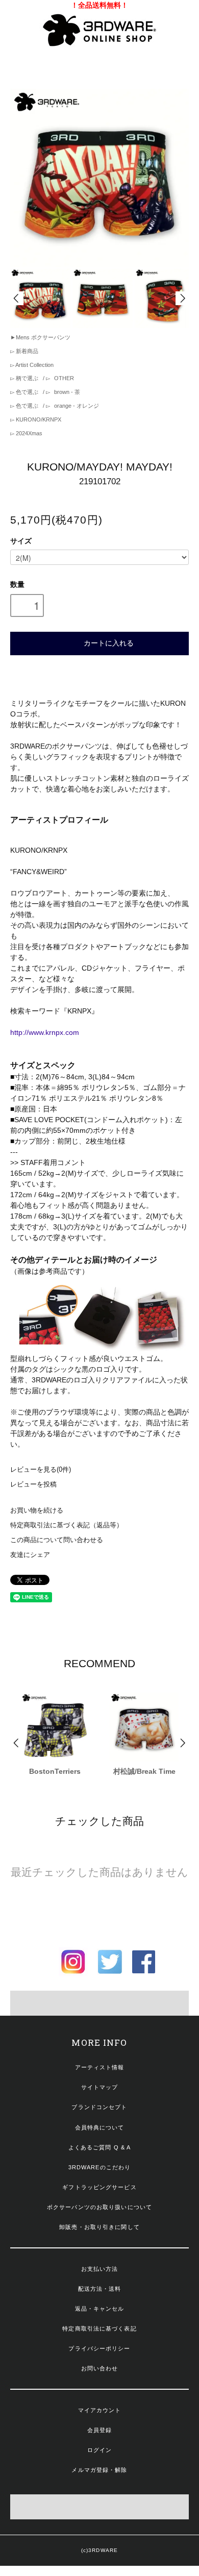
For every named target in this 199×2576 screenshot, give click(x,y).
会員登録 (99, 2430)
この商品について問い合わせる (57, 1540)
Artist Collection (34, 365)
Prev (17, 298)
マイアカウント (100, 2410)
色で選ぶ (27, 392)
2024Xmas (28, 433)
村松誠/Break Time (144, 1771)
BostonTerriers (55, 1771)
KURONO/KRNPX (38, 419)
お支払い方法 (100, 2269)
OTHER (63, 378)
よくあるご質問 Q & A (100, 2147)
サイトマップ (100, 2087)
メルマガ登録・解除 (99, 2470)
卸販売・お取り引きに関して (99, 2227)
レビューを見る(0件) (41, 1470)
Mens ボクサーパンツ (43, 337)
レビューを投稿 (33, 1484)
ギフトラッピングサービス (99, 2187)
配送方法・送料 (100, 2289)
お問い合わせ (100, 2368)
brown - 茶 (66, 392)
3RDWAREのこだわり (99, 2167)
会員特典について (100, 2127)
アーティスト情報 (100, 2067)
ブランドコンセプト (99, 2107)
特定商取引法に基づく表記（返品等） (67, 1525)
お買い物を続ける (37, 1510)
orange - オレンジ (76, 406)
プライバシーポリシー (99, 2348)
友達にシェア (30, 1555)
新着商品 (26, 351)
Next (182, 298)
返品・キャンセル (100, 2309)
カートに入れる (109, 642)
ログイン (99, 2450)
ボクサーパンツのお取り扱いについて (99, 2207)
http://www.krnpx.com (45, 1032)
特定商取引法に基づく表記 (99, 2329)
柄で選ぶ (27, 378)
